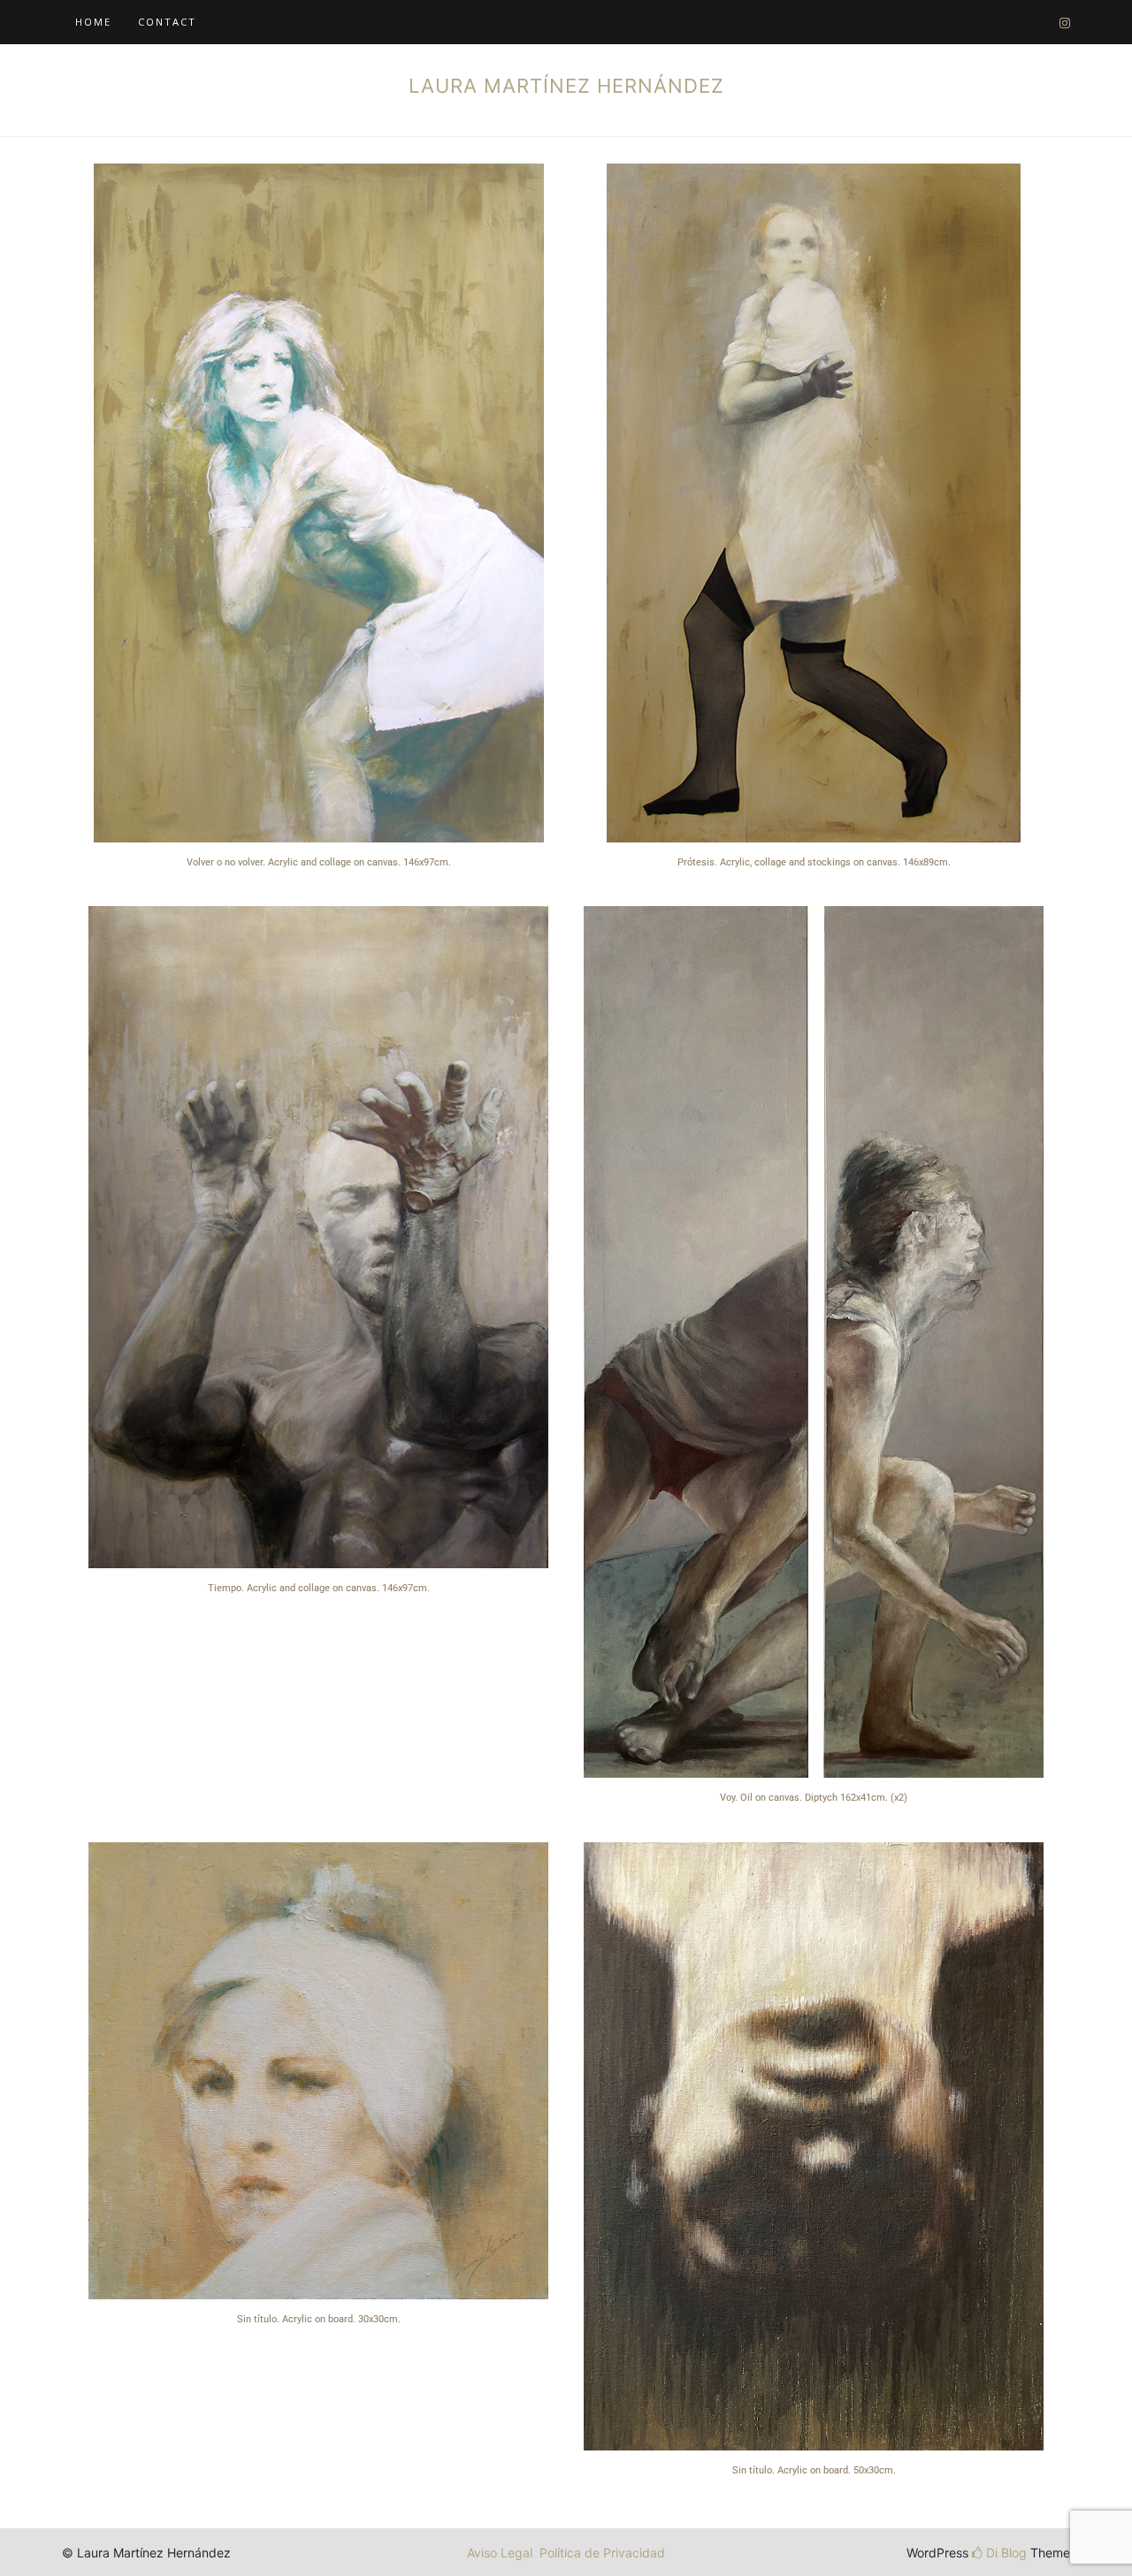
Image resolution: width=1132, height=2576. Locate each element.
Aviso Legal (500, 2553)
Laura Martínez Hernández (566, 86)
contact (167, 22)
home (93, 22)
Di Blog (1005, 2553)
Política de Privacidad (602, 2553)
